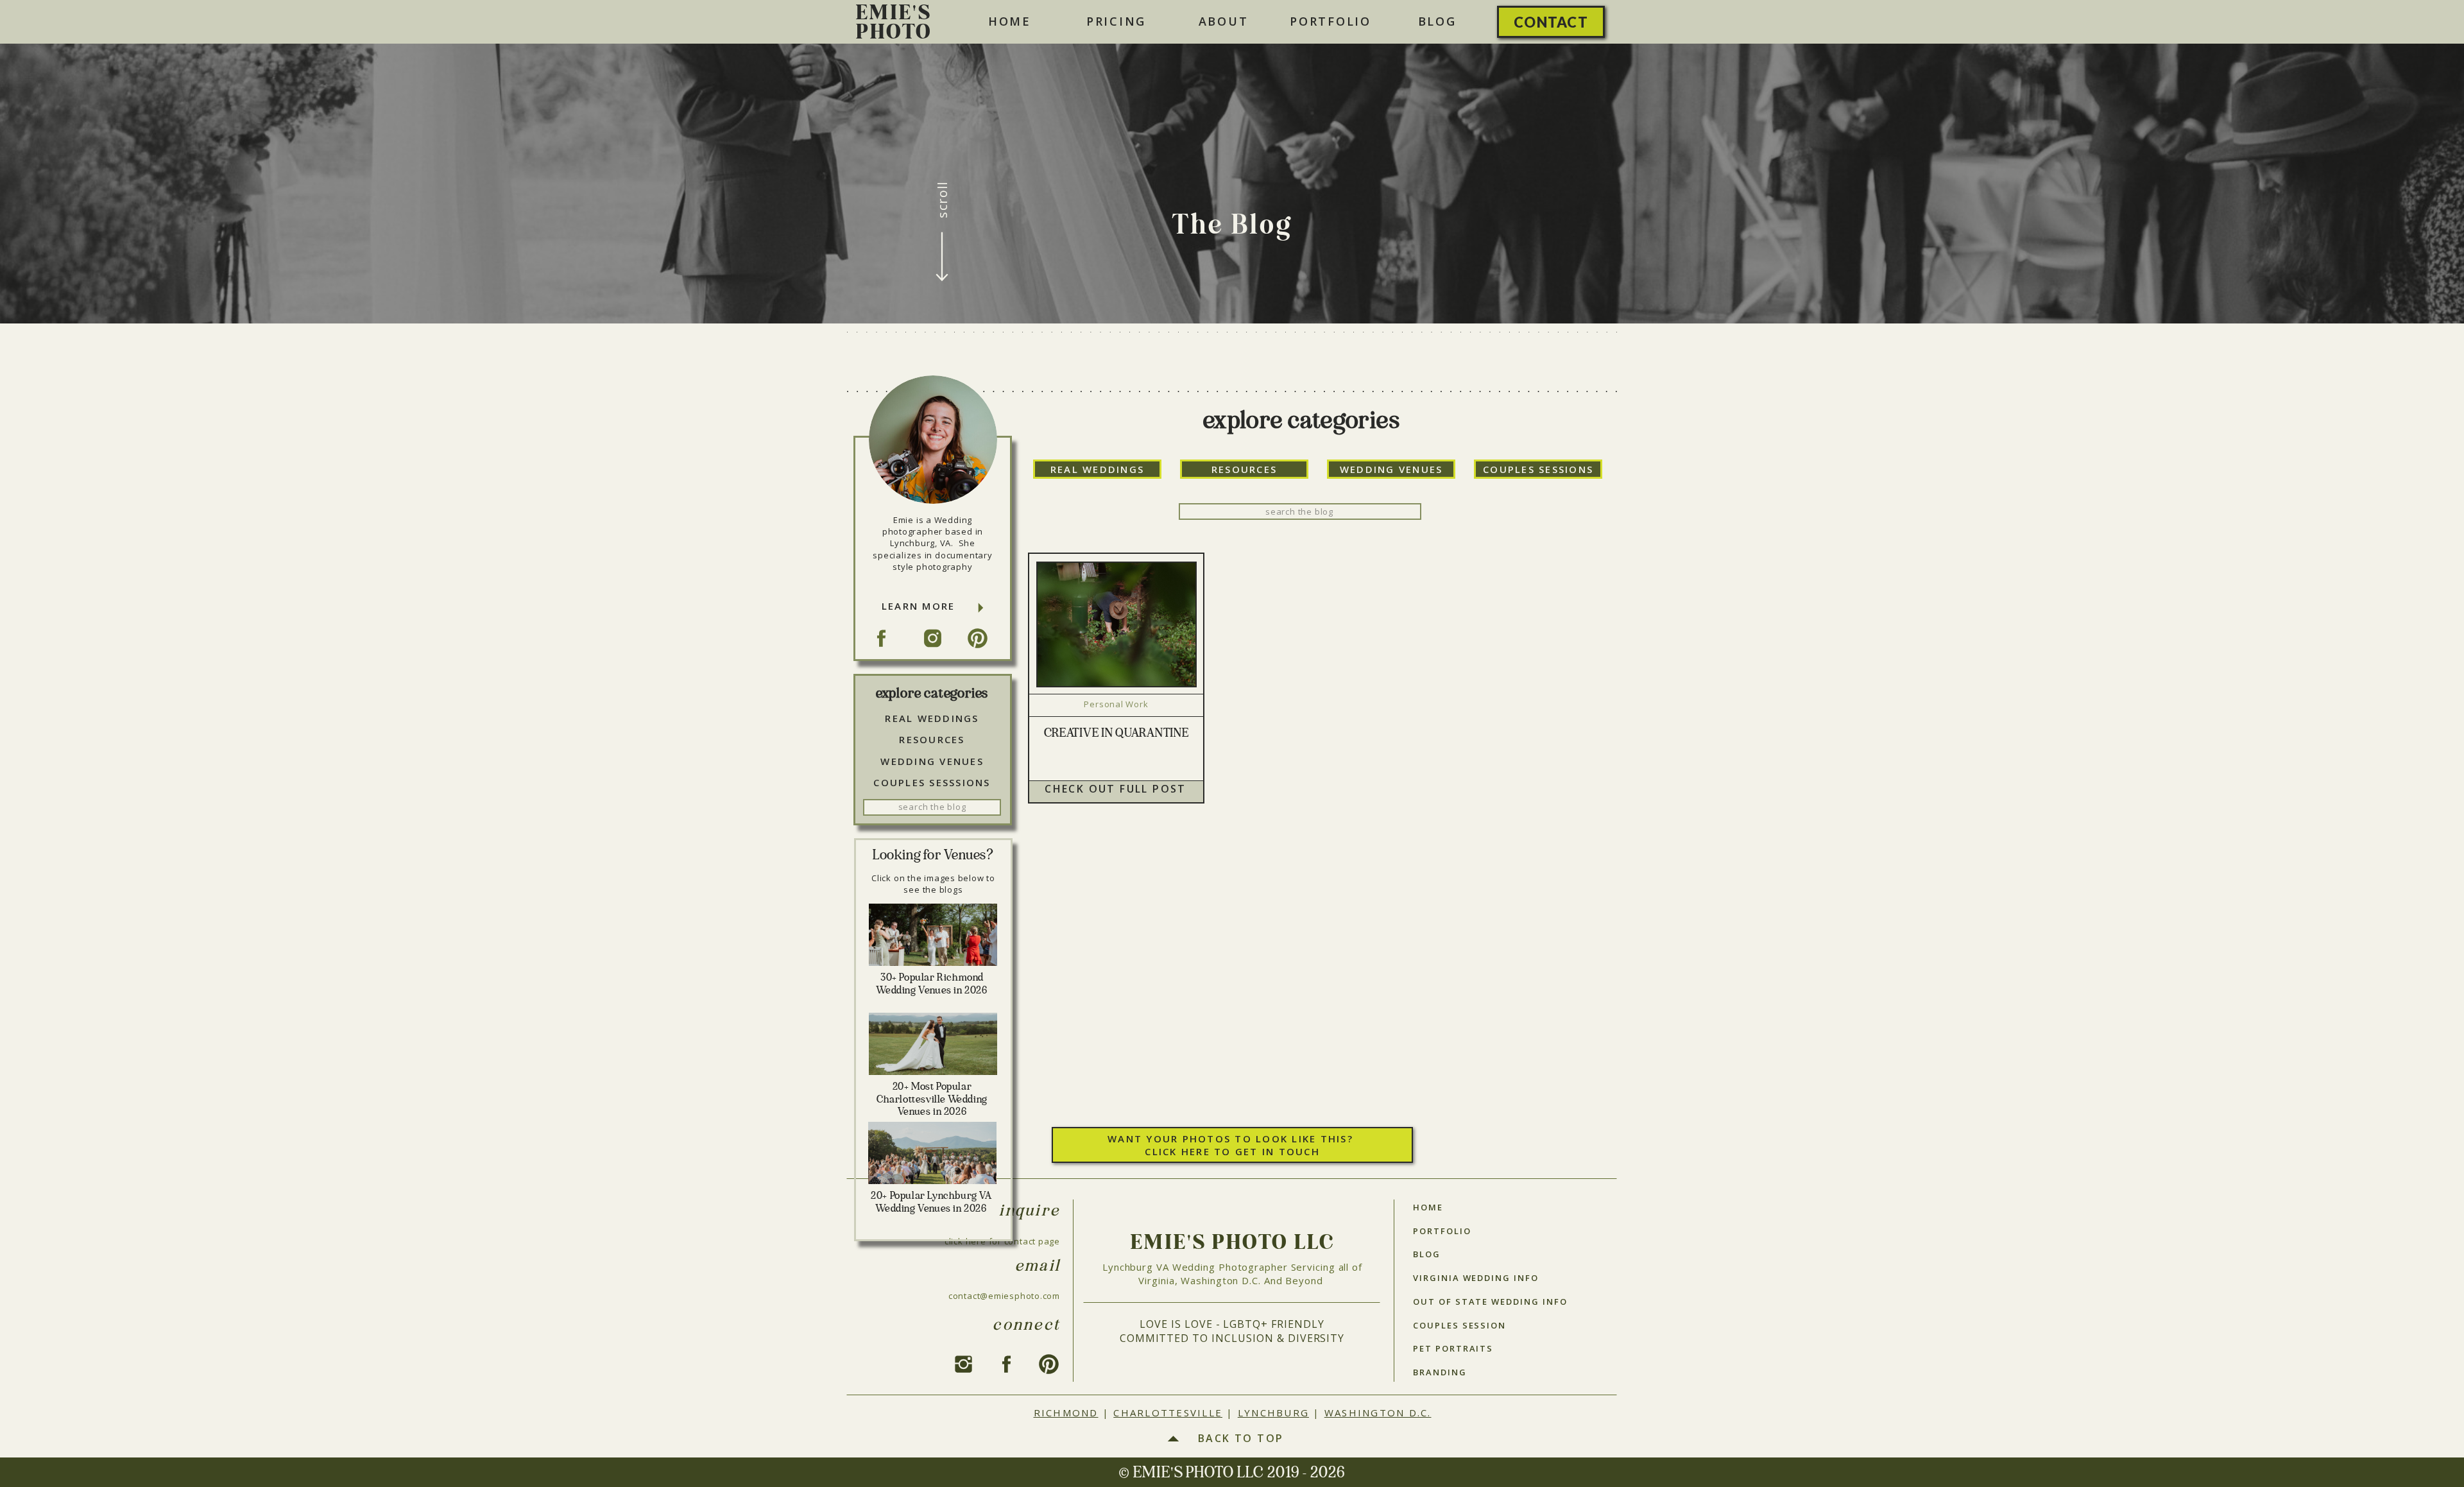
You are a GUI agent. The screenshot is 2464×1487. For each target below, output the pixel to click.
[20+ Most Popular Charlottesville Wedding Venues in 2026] (933, 1044)
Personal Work (1116, 704)
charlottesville (1168, 1413)
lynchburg (1273, 1413)
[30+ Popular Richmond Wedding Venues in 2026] (933, 935)
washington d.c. (1378, 1413)
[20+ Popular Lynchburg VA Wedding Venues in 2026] (932, 1153)
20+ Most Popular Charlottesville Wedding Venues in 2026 (932, 1099)
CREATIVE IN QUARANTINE (1116, 734)
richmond (1066, 1413)
